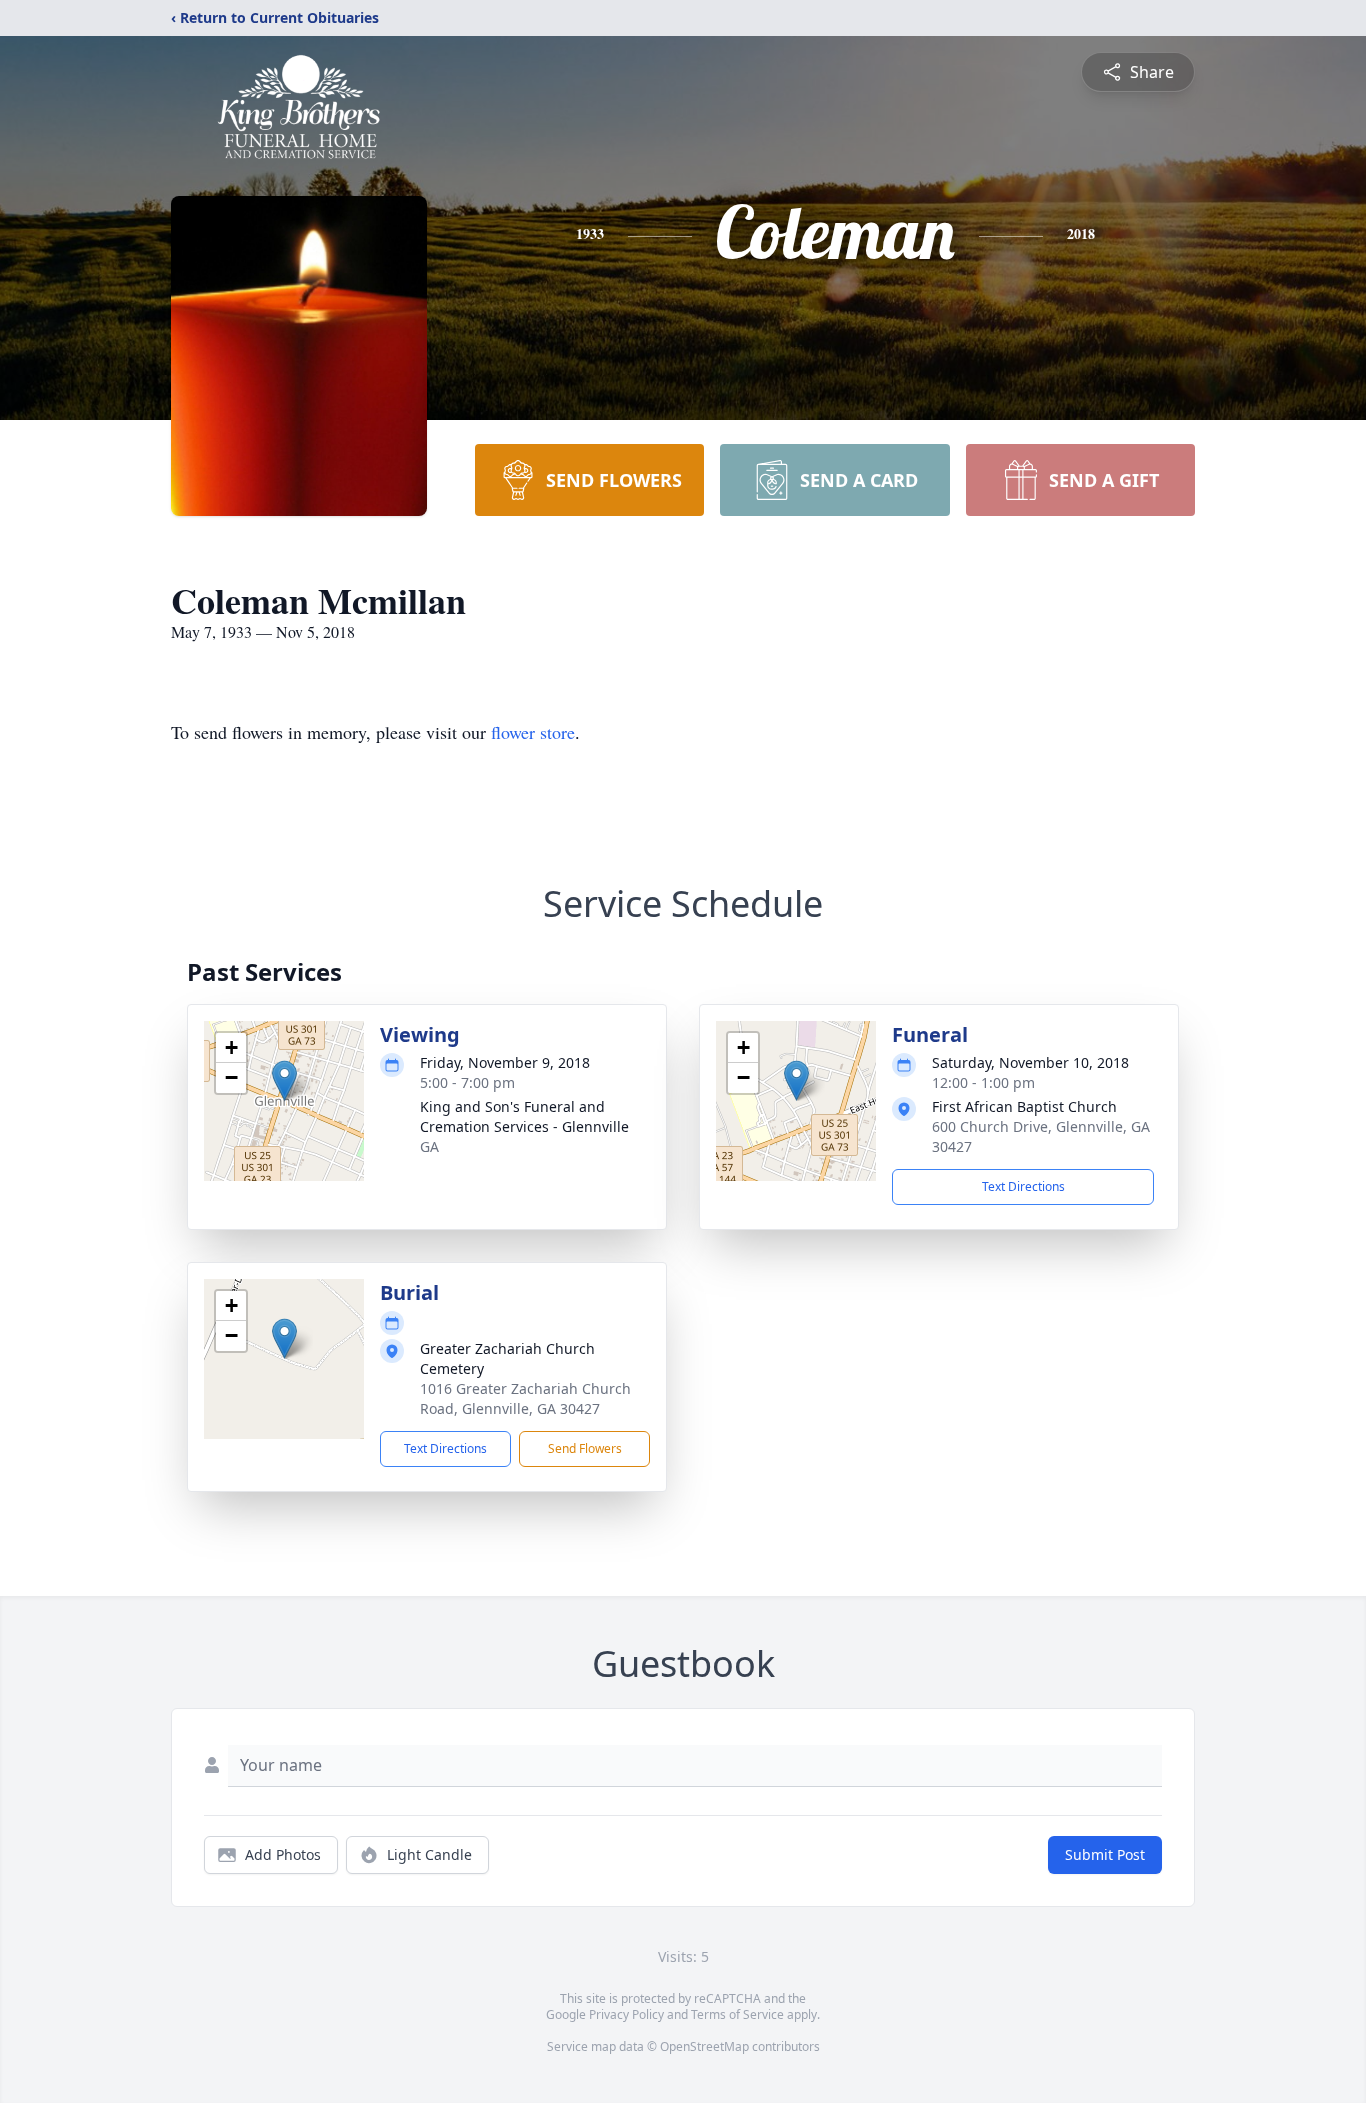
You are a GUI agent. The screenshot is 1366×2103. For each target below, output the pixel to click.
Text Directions (1023, 1186)
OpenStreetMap (704, 2046)
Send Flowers (585, 1448)
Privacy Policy (626, 2014)
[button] (284, 1080)
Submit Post (1105, 1854)
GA (429, 1146)
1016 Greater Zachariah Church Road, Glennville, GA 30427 (525, 1398)
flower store (533, 732)
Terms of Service (737, 2014)
